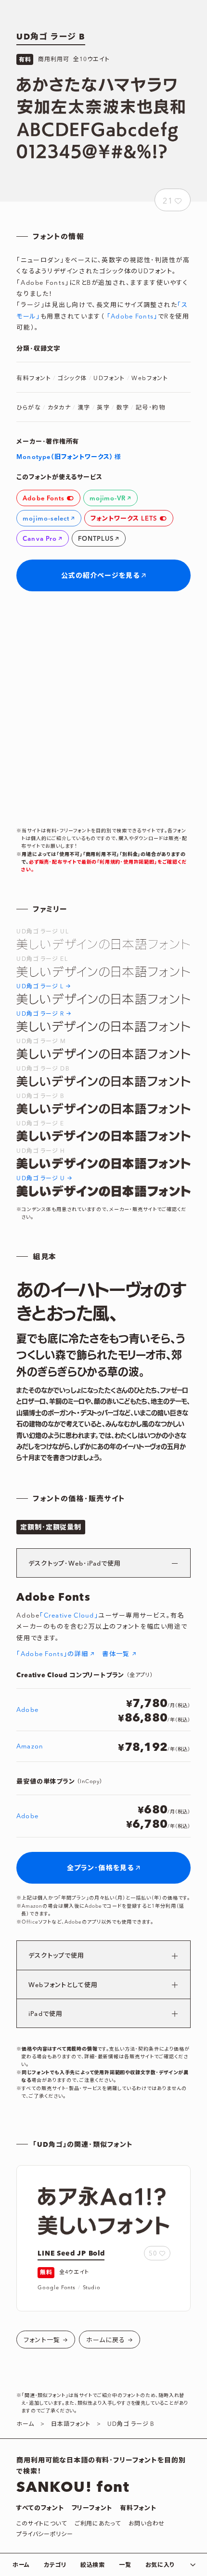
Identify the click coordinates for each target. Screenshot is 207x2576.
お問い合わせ (147, 2524)
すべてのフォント (40, 2508)
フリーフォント (92, 2508)
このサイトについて (41, 2524)
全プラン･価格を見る (100, 1868)
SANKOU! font (73, 2487)
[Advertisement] (103, 709)
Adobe (27, 1710)
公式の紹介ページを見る (100, 576)
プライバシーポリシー (45, 2534)
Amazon (30, 1747)
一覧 (125, 2565)
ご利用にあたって (98, 2524)
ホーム (21, 2565)
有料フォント (138, 2508)
